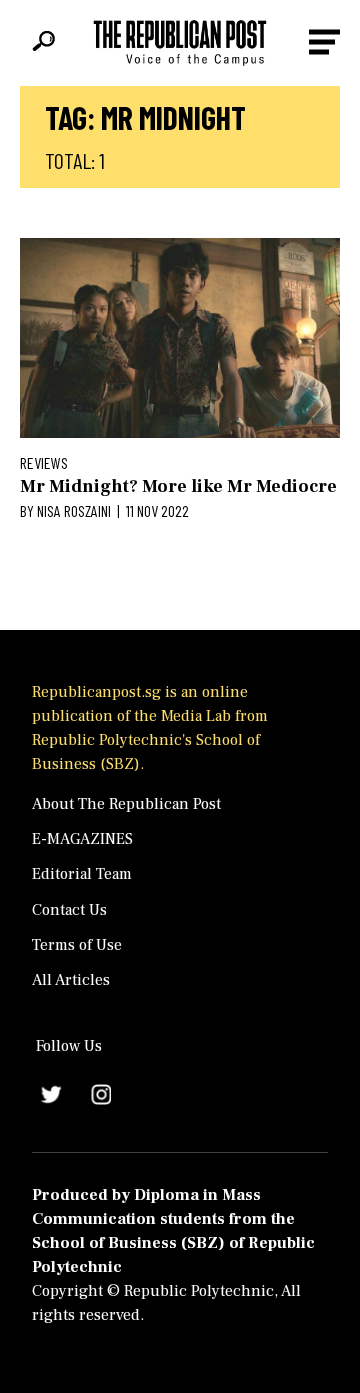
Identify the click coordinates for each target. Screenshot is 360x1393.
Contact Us (69, 910)
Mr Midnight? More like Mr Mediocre (178, 486)
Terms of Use (77, 945)
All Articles (71, 980)
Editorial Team (82, 874)
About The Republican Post (126, 804)
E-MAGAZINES (82, 839)
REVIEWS (44, 462)
